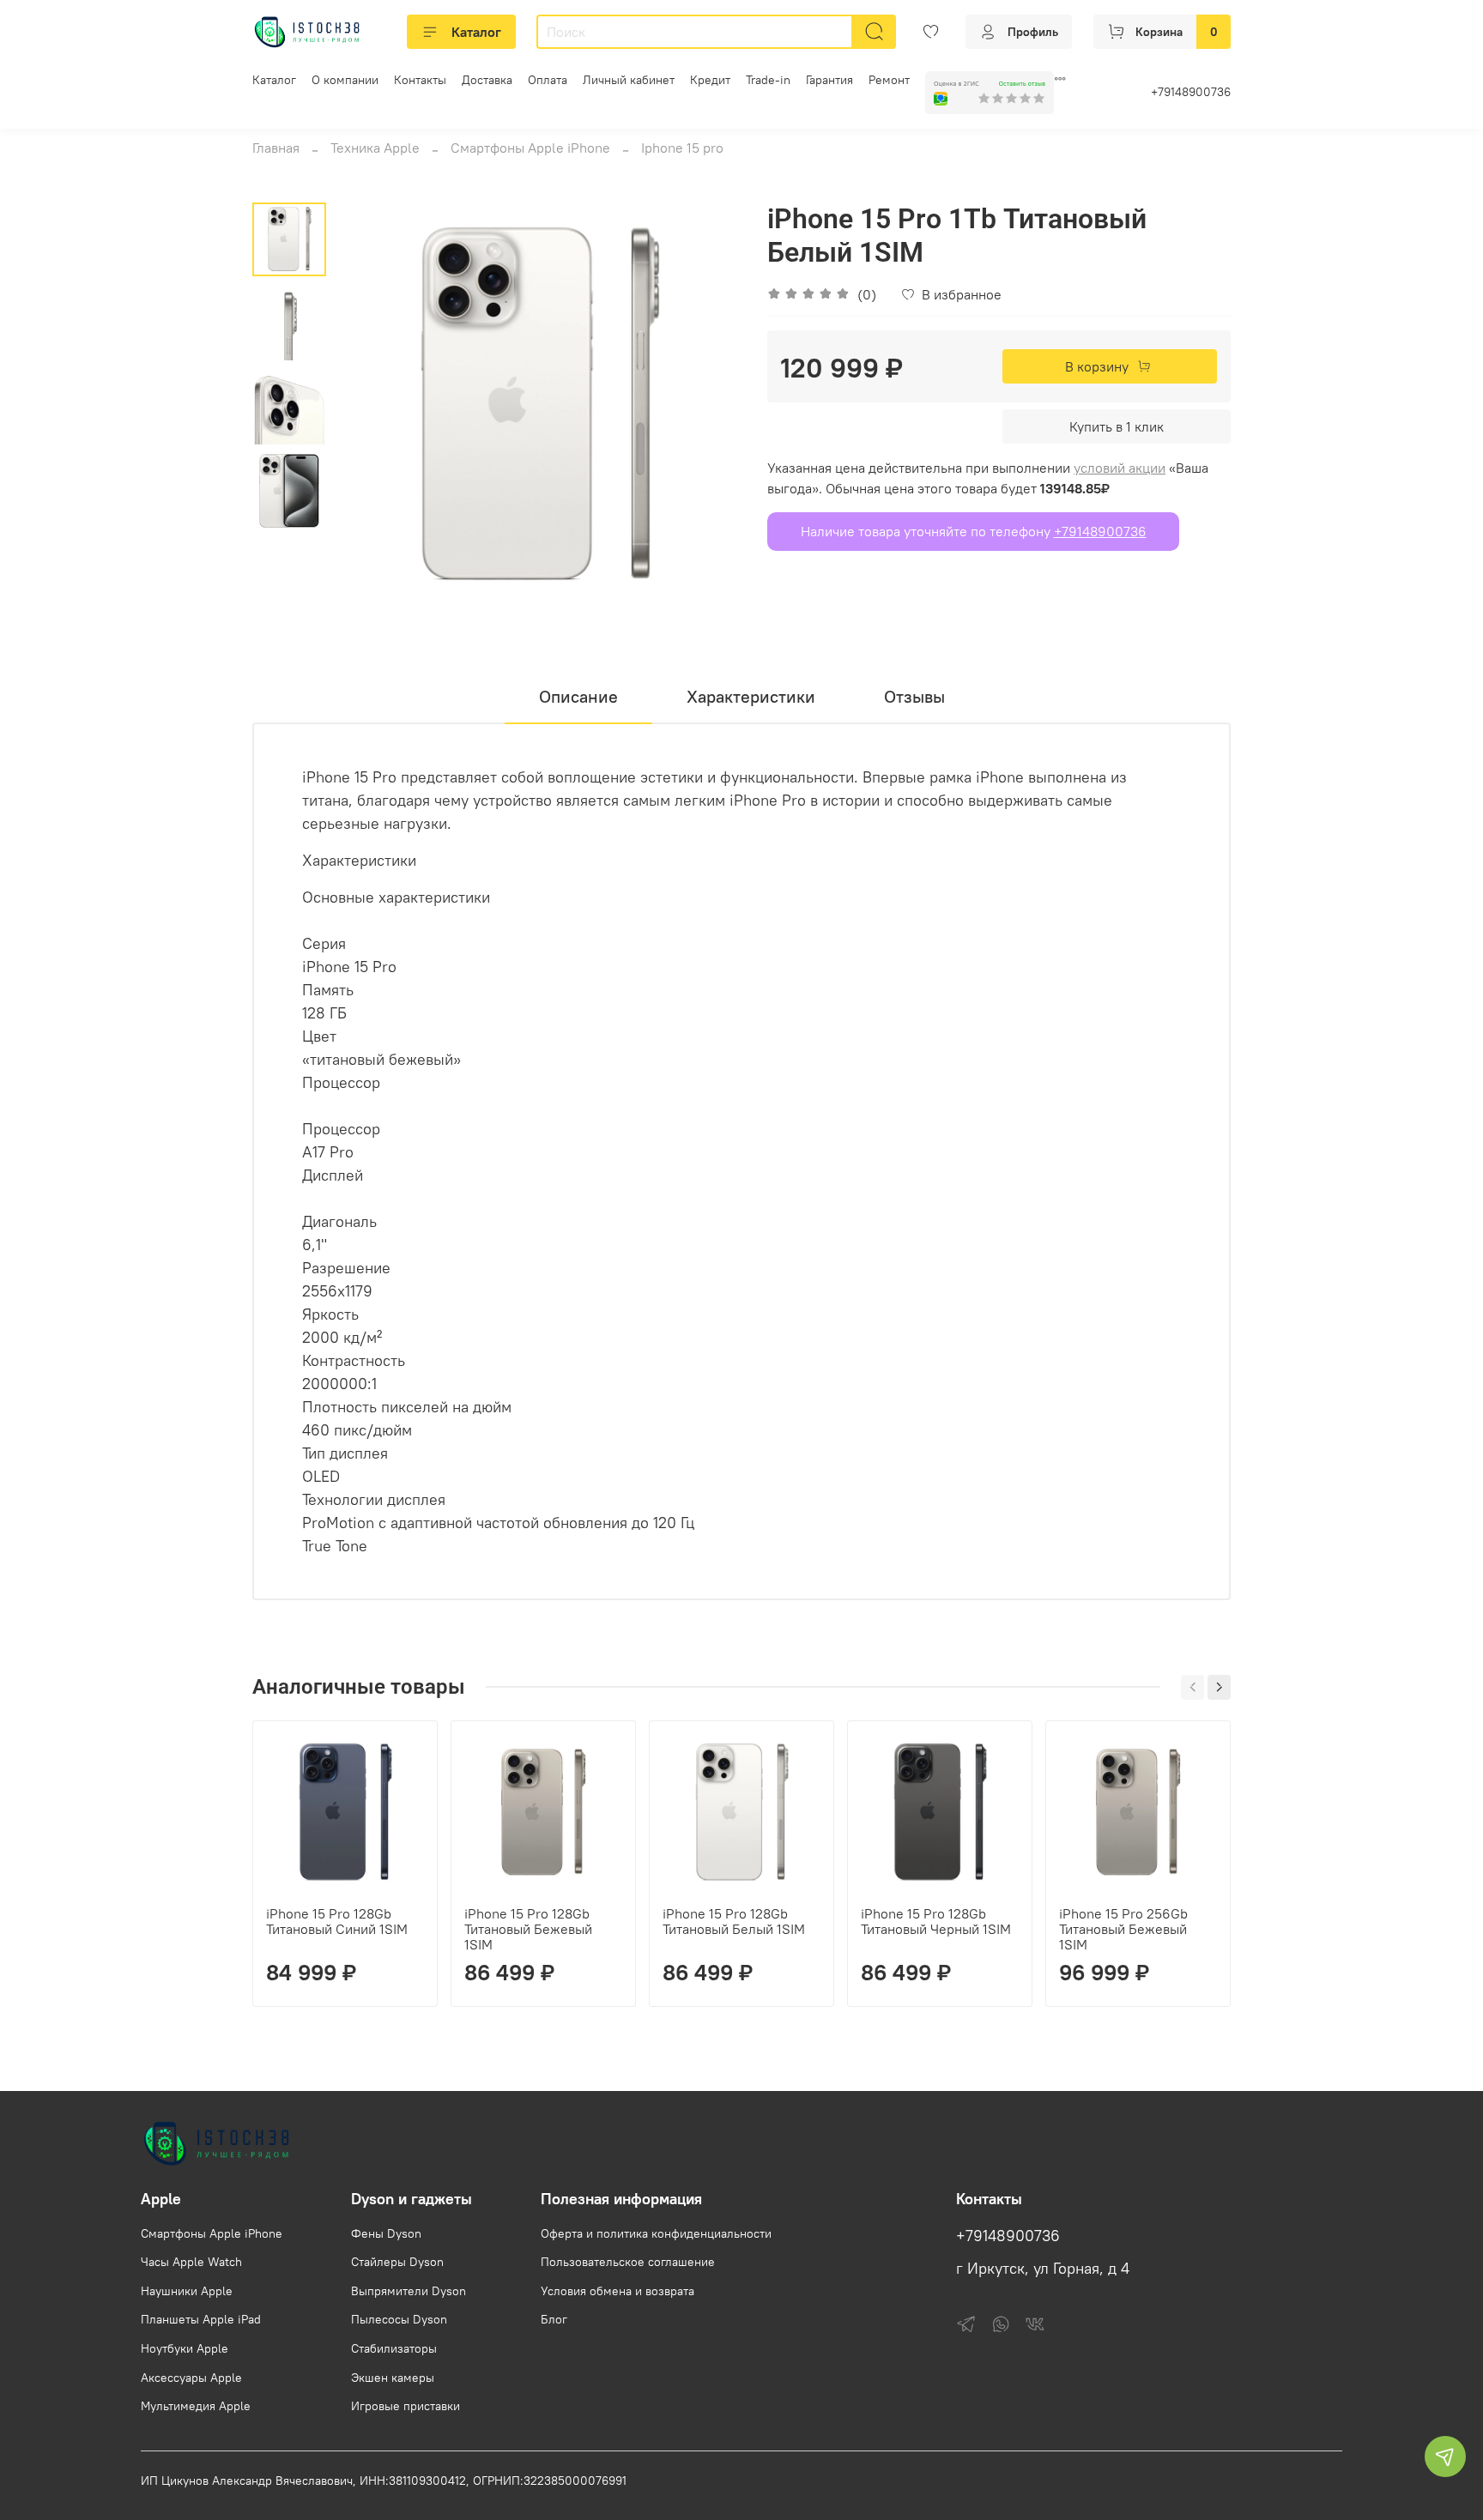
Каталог (476, 32)
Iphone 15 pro (682, 148)
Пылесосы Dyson (399, 2319)
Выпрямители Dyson (409, 2291)
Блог (554, 2319)
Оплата (548, 80)
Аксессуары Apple (191, 2378)
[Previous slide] (369, 407)
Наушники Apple (187, 2291)
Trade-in (768, 80)
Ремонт (889, 80)
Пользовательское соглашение (628, 2262)
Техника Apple (375, 148)
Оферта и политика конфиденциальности (656, 2233)
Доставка (487, 80)
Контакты (420, 80)
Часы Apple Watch (191, 2262)
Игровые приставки (406, 2406)
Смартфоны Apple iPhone (530, 148)
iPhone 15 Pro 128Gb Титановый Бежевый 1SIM (528, 1929)
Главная (276, 148)
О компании (345, 80)
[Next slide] (707, 407)
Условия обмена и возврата (617, 2291)
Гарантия (829, 80)
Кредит (710, 80)
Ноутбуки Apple (185, 2348)
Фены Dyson (386, 2233)
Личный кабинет (629, 80)
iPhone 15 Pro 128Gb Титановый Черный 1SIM (936, 1921)
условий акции (1120, 468)
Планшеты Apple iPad (201, 2319)
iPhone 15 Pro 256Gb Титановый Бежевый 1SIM (1123, 1929)
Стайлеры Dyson (397, 2262)
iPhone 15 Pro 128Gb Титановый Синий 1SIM (337, 1921)
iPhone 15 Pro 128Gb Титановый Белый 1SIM (734, 1921)
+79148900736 (1191, 92)
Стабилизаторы (394, 2348)
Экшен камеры (393, 2378)
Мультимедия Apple (196, 2406)
